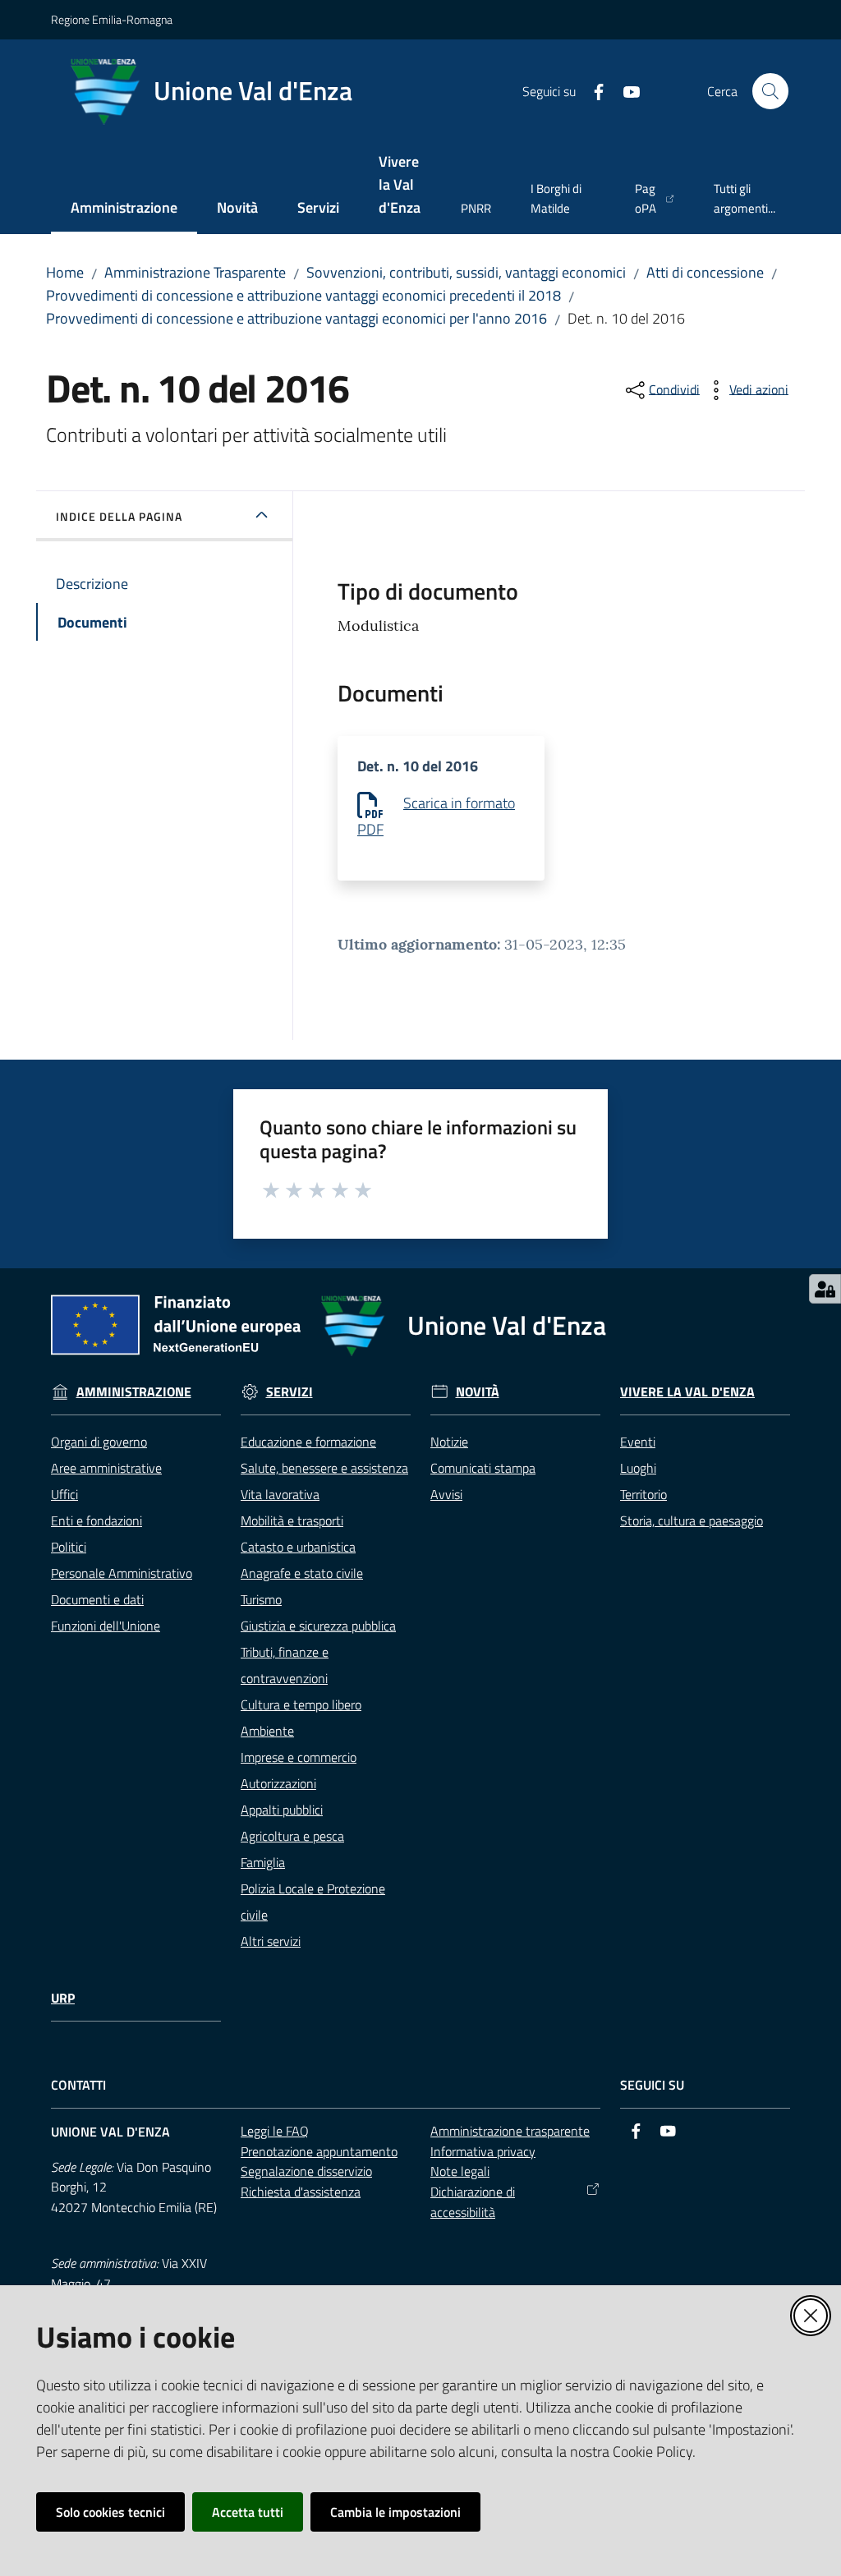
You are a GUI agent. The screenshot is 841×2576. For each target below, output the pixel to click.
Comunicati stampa (483, 1468)
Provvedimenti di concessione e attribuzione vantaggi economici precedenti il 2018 (303, 295)
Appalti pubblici (282, 1810)
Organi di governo (99, 1442)
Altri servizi (271, 1941)
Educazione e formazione (308, 1442)
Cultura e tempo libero (301, 1704)
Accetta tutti (248, 2512)
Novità (478, 1392)
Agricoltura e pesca (292, 1836)
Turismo (261, 1599)
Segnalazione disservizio (306, 2171)
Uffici (64, 1494)
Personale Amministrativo (122, 1573)
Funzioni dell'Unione (106, 1626)
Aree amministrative (106, 1468)
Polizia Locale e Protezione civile (313, 1902)
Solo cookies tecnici (110, 2512)
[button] (770, 91)
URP (63, 1998)
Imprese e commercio (299, 1757)
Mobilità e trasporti (292, 1520)
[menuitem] (124, 209)
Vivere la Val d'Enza (687, 1392)
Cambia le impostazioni (395, 2512)
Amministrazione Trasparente (195, 272)
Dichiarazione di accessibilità (473, 2202)
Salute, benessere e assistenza (324, 1468)
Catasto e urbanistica (298, 1547)
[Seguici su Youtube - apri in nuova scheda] (625, 90)
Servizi (290, 1392)
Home (65, 272)
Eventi (638, 1442)
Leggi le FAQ (275, 2131)
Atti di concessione (705, 272)
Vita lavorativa (280, 1494)
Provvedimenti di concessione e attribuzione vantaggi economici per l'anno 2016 (296, 318)
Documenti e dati (97, 1599)
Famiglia (263, 1862)
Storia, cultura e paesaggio (692, 1520)
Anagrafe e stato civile (302, 1573)
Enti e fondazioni (97, 1520)
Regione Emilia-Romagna (112, 19)
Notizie (449, 1442)
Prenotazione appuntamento (319, 2151)
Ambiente (267, 1731)
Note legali (460, 2171)
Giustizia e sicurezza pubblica (318, 1626)
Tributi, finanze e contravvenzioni (285, 1665)
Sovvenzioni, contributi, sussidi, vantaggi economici (466, 272)
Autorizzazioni (278, 1783)
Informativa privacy (483, 2151)
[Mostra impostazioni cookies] (825, 1289)
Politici (69, 1547)
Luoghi (638, 1468)
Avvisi (446, 1494)
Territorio (643, 1494)
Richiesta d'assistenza (301, 2192)
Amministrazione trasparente (510, 2131)
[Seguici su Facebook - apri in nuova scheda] (592, 90)
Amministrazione (134, 1392)
